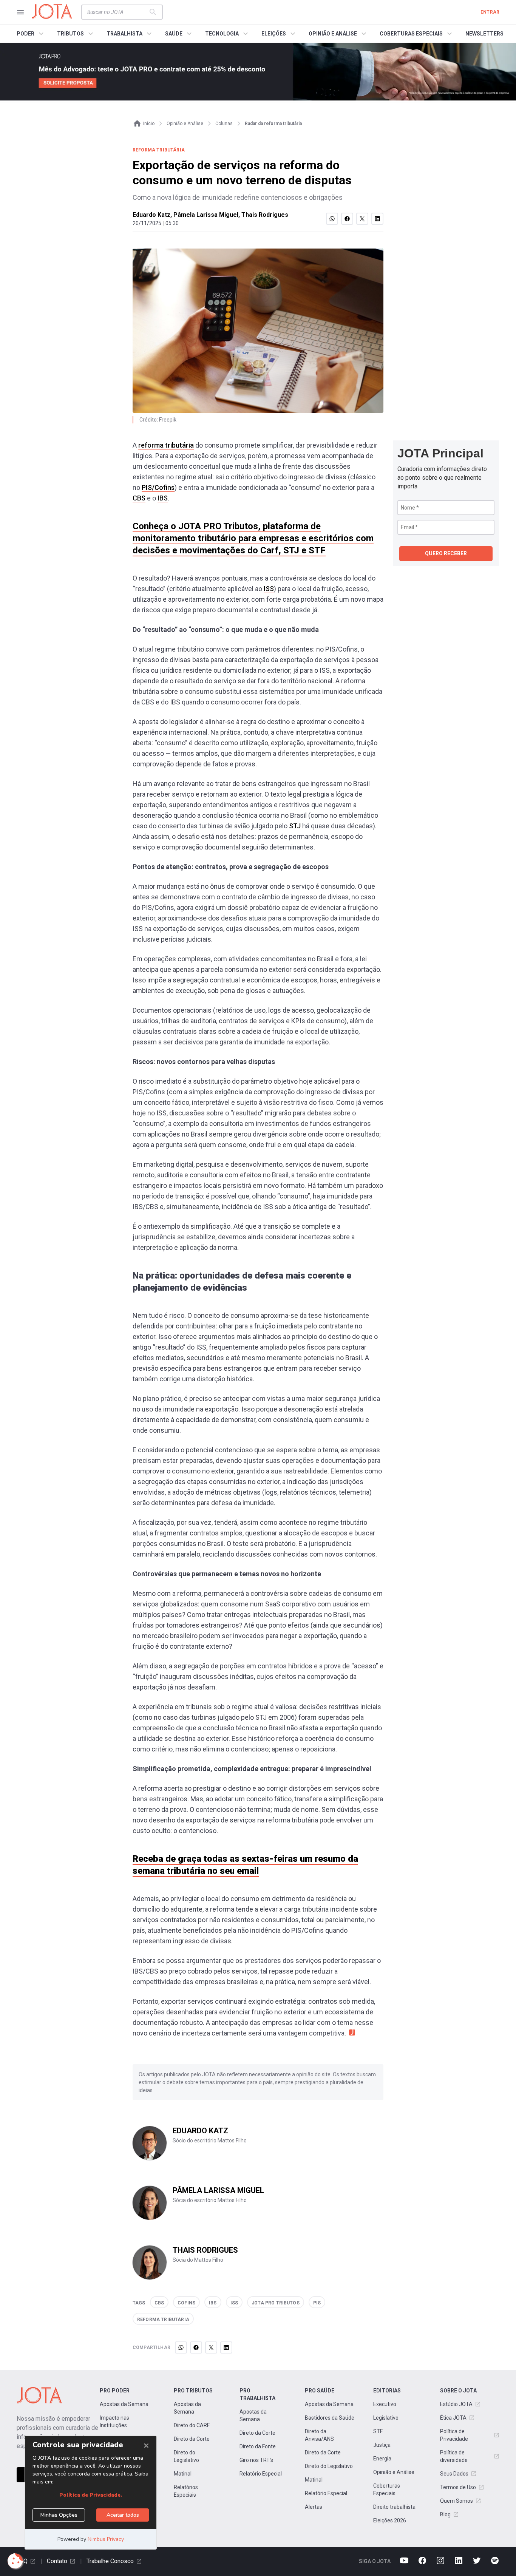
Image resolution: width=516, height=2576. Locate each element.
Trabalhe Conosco (110, 2561)
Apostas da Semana (124, 2404)
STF (378, 2431)
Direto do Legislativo (186, 2456)
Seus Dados (454, 2474)
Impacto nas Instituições (114, 2422)
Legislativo (386, 2418)
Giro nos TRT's (256, 2460)
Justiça (382, 2445)
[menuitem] (31, 34)
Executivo (385, 2404)
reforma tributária (166, 445)
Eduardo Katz (151, 215)
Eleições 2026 (390, 2520)
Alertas (314, 2507)
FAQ (22, 2561)
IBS (163, 498)
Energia (382, 2459)
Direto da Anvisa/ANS (319, 2435)
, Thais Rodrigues (263, 215)
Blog (445, 2514)
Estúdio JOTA (456, 2404)
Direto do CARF (192, 2425)
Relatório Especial (261, 2474)
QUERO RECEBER (446, 553)
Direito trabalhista (394, 2507)
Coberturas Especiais (387, 2490)
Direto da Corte (192, 2439)
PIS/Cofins (158, 487)
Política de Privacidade (454, 2435)
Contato (57, 2561)
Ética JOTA (453, 2418)
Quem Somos (457, 2501)
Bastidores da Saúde (330, 2418)
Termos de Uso (458, 2487)
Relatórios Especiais (186, 2491)
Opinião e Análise (394, 2472)
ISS (269, 589)
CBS (139, 498)
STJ (295, 826)
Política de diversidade (454, 2456)
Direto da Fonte (258, 2446)
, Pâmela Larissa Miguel (204, 215)
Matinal (183, 2474)
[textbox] (117, 12)
